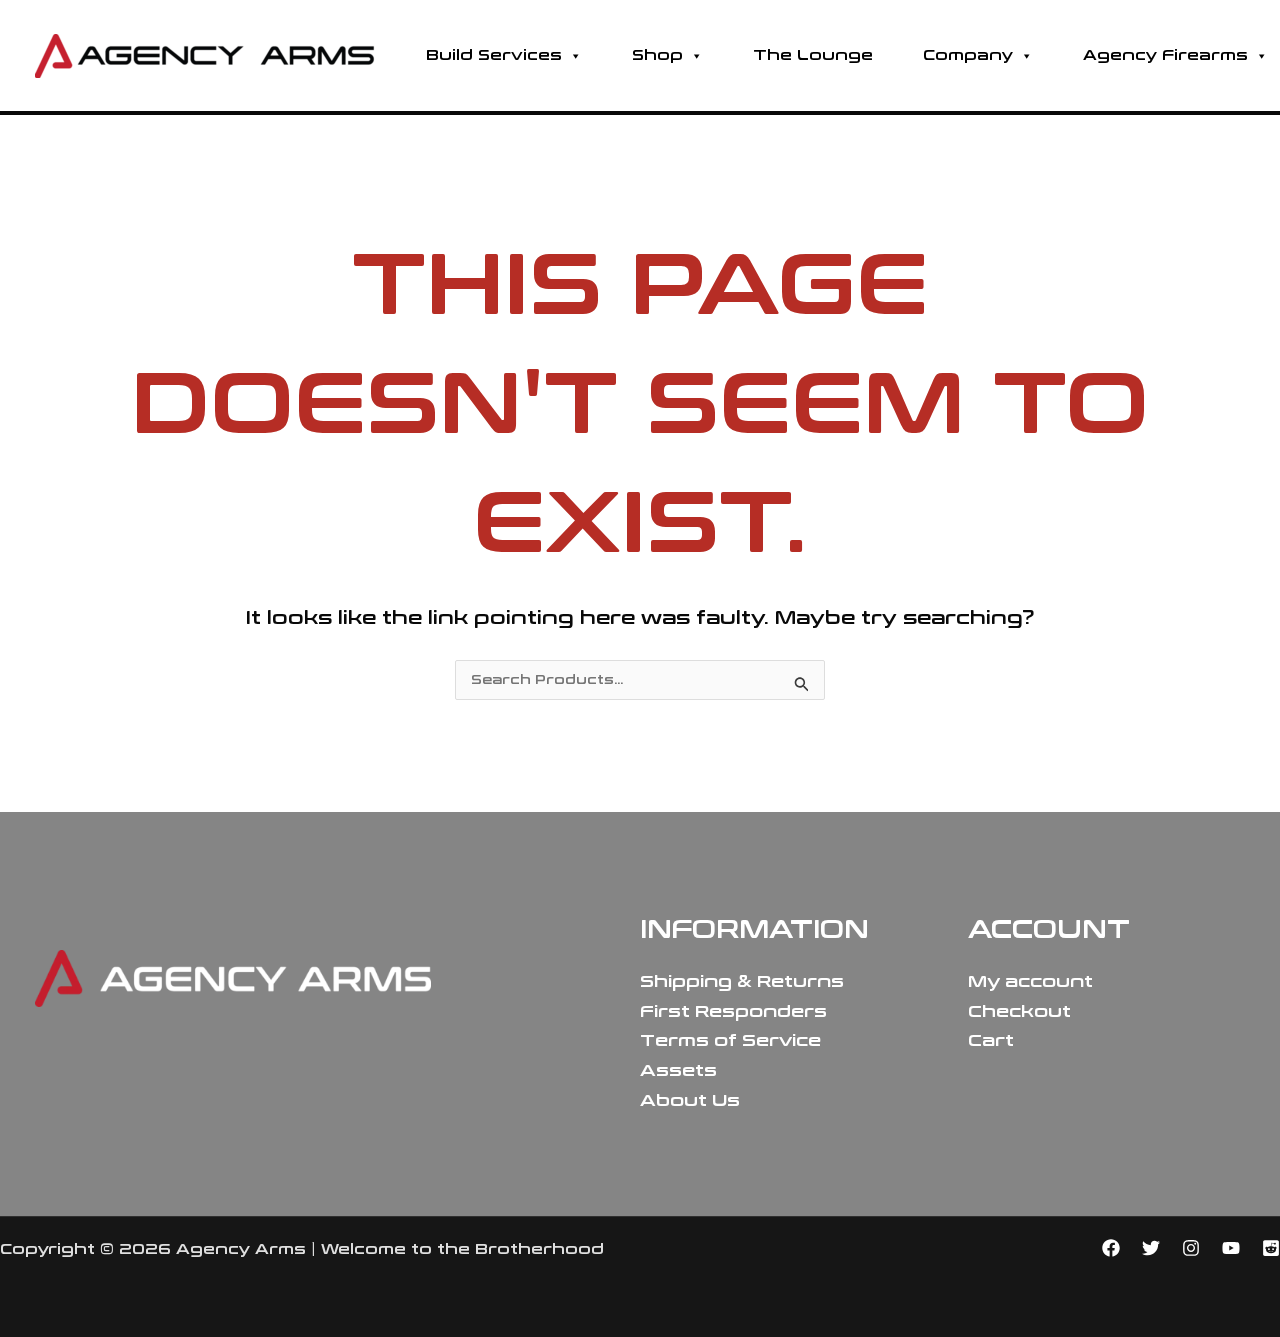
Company (968, 55)
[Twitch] (1271, 1248)
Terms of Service (730, 1040)
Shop (657, 55)
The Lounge (813, 55)
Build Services (494, 55)
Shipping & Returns (742, 981)
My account (1030, 981)
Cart (991, 1040)
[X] (1151, 1248)
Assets (678, 1070)
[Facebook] (1111, 1248)
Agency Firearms (1165, 55)
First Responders (733, 1011)
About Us (690, 1100)
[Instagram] (1191, 1248)
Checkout (1019, 1011)
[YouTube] (1231, 1248)
